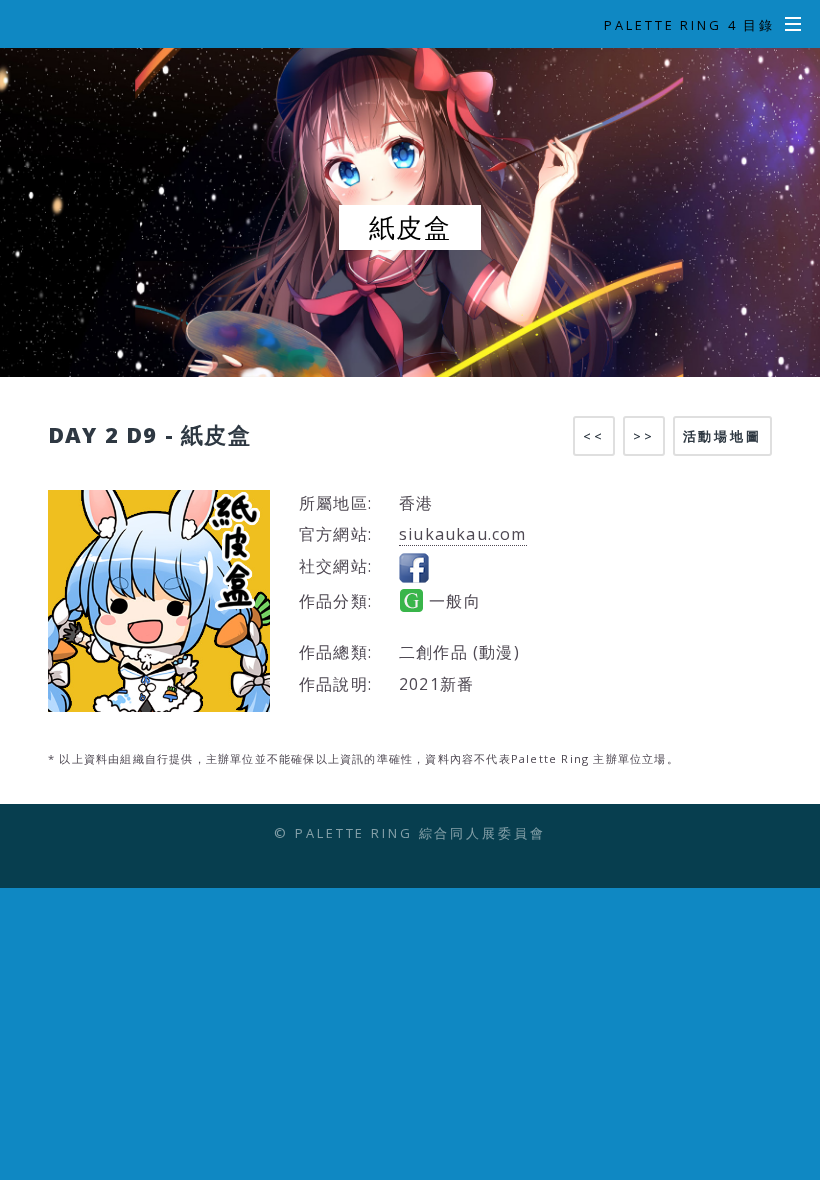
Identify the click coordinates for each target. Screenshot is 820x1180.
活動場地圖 (722, 436)
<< (594, 436)
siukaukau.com (463, 534)
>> (644, 436)
